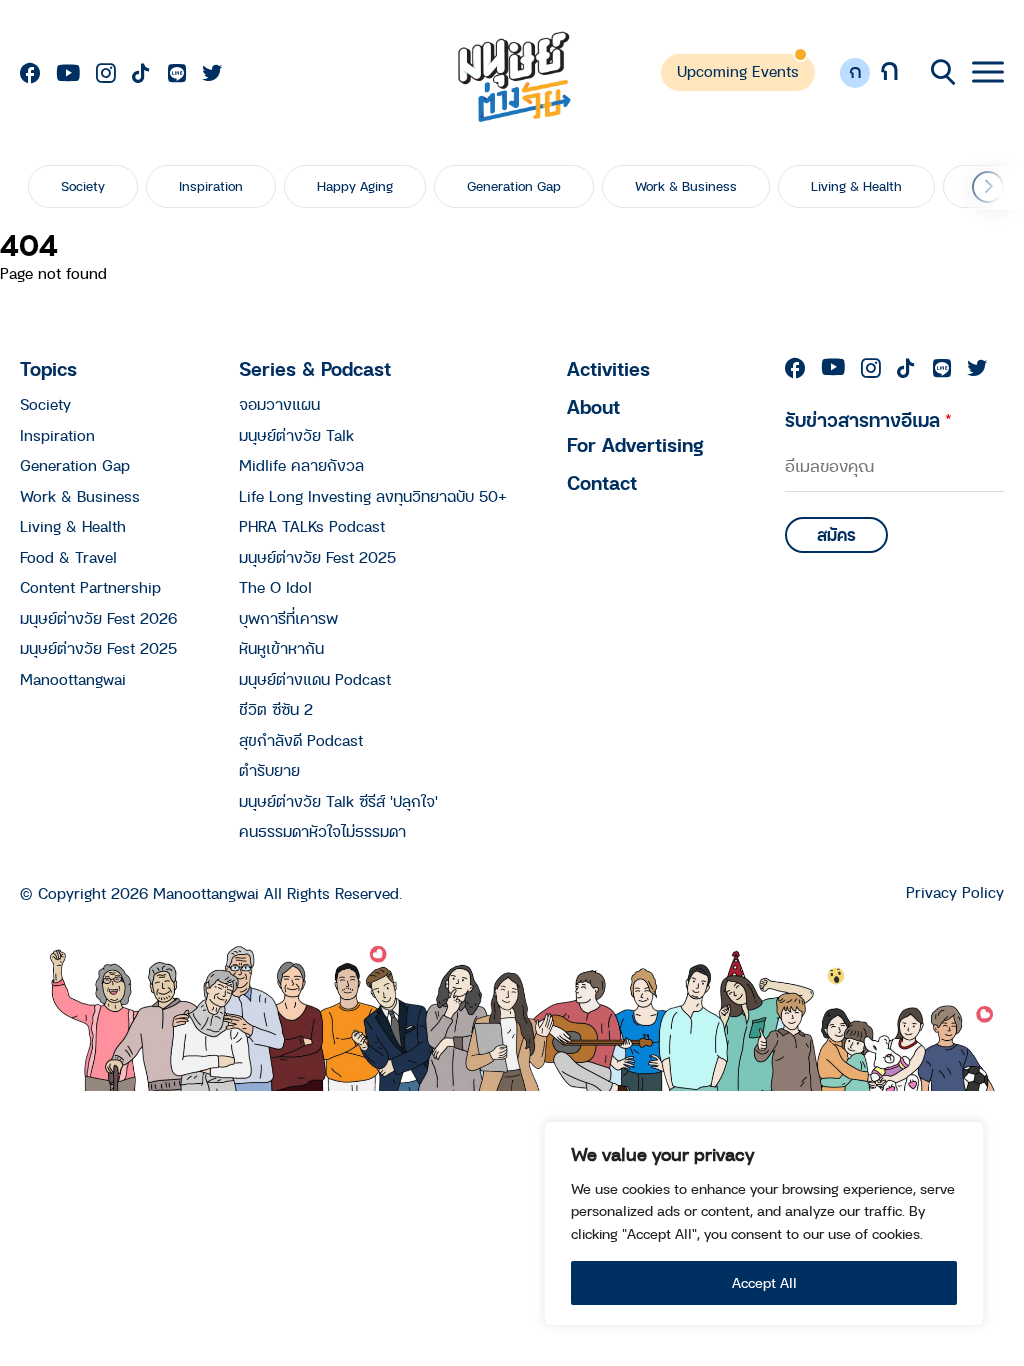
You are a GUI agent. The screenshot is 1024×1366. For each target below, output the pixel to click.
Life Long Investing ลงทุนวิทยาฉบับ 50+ (373, 496)
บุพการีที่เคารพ (288, 618)
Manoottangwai (73, 679)
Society (83, 186)
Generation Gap (514, 186)
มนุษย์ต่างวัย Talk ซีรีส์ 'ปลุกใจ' (338, 801)
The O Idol (275, 587)
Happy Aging (355, 186)
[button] (988, 187)
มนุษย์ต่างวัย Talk (296, 435)
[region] (764, 1223)
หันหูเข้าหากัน (281, 648)
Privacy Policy (955, 892)
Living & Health (856, 186)
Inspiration (211, 186)
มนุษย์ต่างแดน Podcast (315, 679)
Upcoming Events (738, 71)
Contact (602, 482)
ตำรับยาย (269, 770)
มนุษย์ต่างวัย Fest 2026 (98, 618)
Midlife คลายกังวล (301, 465)
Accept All (764, 1282)
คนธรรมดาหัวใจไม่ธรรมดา (322, 831)
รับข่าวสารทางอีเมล (868, 419)
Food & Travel (68, 557)
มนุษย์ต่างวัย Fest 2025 (98, 648)
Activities (608, 368)
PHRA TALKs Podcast (312, 526)
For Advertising (635, 444)
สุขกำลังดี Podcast (301, 740)
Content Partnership (90, 587)
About (593, 406)
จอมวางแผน (279, 404)
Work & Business (686, 186)
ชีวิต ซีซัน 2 (276, 709)
